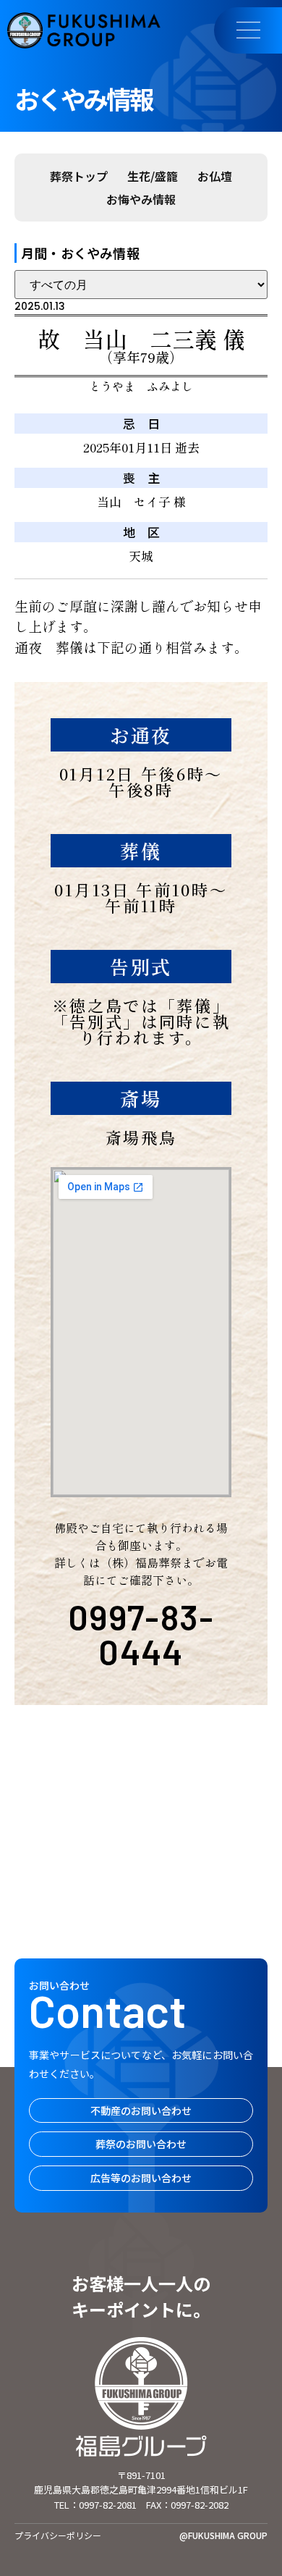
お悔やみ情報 (141, 199)
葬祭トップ (79, 176)
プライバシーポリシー (58, 2535)
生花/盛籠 (153, 176)
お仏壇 (215, 176)
